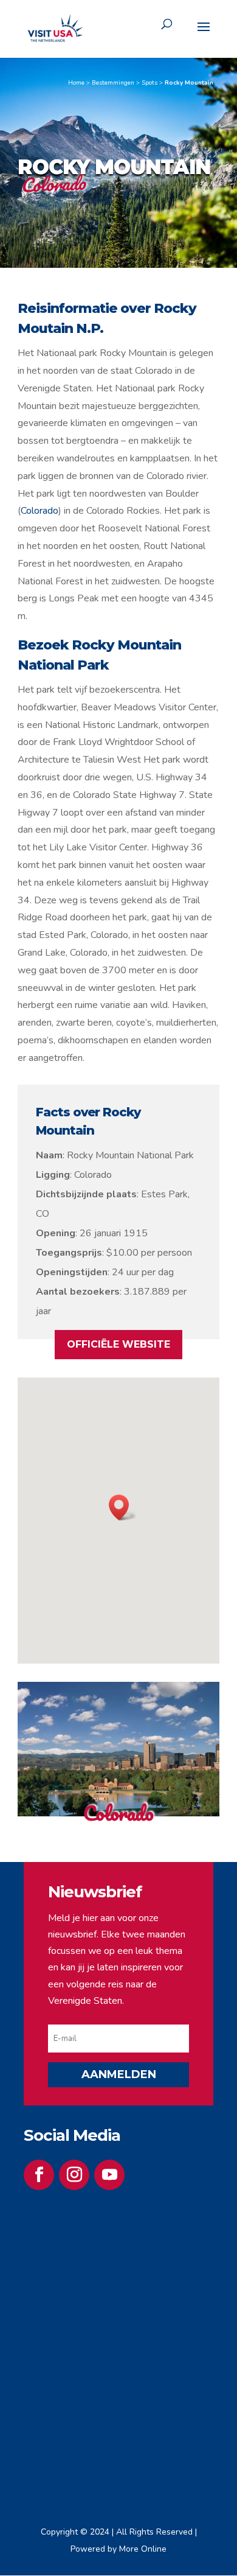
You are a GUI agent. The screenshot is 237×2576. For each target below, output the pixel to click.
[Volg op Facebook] (39, 2175)
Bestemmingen (113, 83)
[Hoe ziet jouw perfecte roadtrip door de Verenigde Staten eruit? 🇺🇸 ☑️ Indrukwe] (71, 2267)
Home (76, 83)
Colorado (39, 511)
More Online (143, 2549)
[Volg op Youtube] (109, 2175)
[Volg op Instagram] (74, 2175)
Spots (149, 83)
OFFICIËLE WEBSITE (118, 1344)
